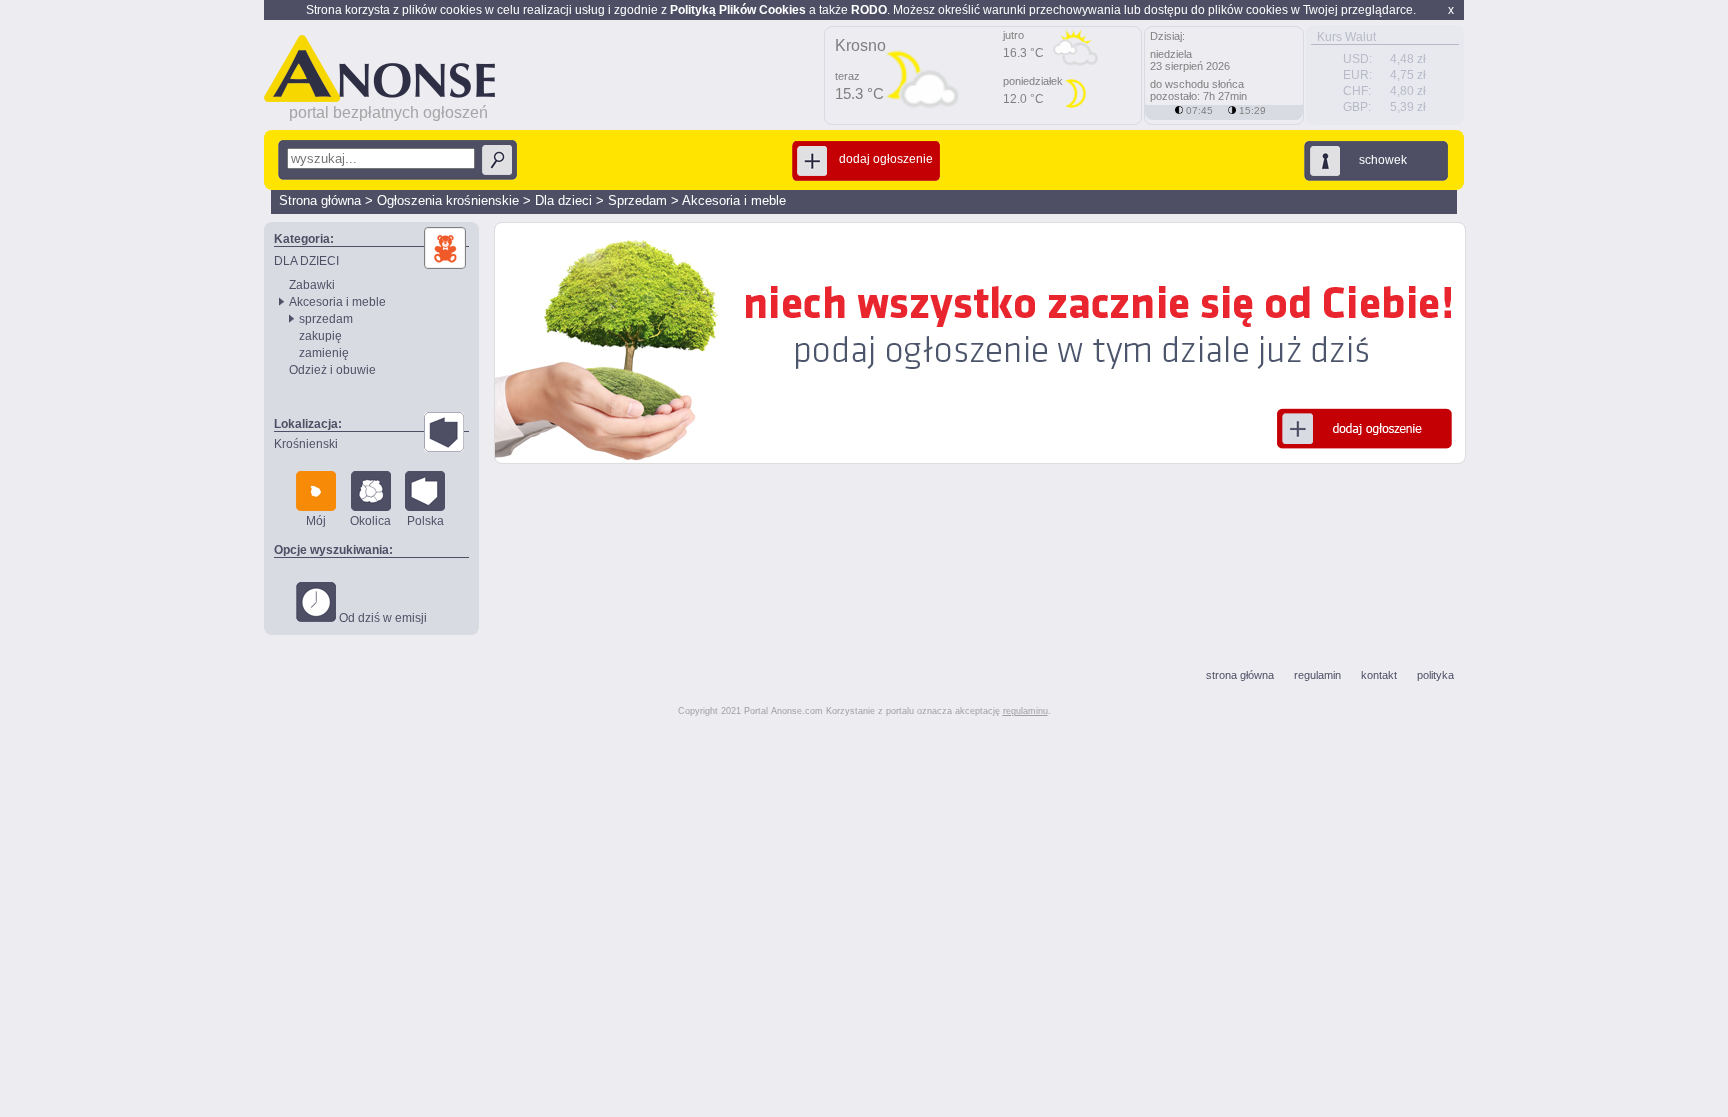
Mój (316, 521)
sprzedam (326, 319)
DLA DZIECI (306, 261)
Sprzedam (637, 200)
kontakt (1379, 675)
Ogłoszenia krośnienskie (448, 200)
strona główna (1240, 675)
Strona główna (320, 200)
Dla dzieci (563, 200)
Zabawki (312, 285)
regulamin (1317, 675)
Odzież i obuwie (332, 370)
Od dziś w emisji (381, 618)
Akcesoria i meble (734, 200)
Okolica (370, 521)
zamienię (324, 353)
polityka (1435, 675)
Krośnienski (306, 444)
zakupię (320, 336)
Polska (425, 521)
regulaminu (1025, 711)
